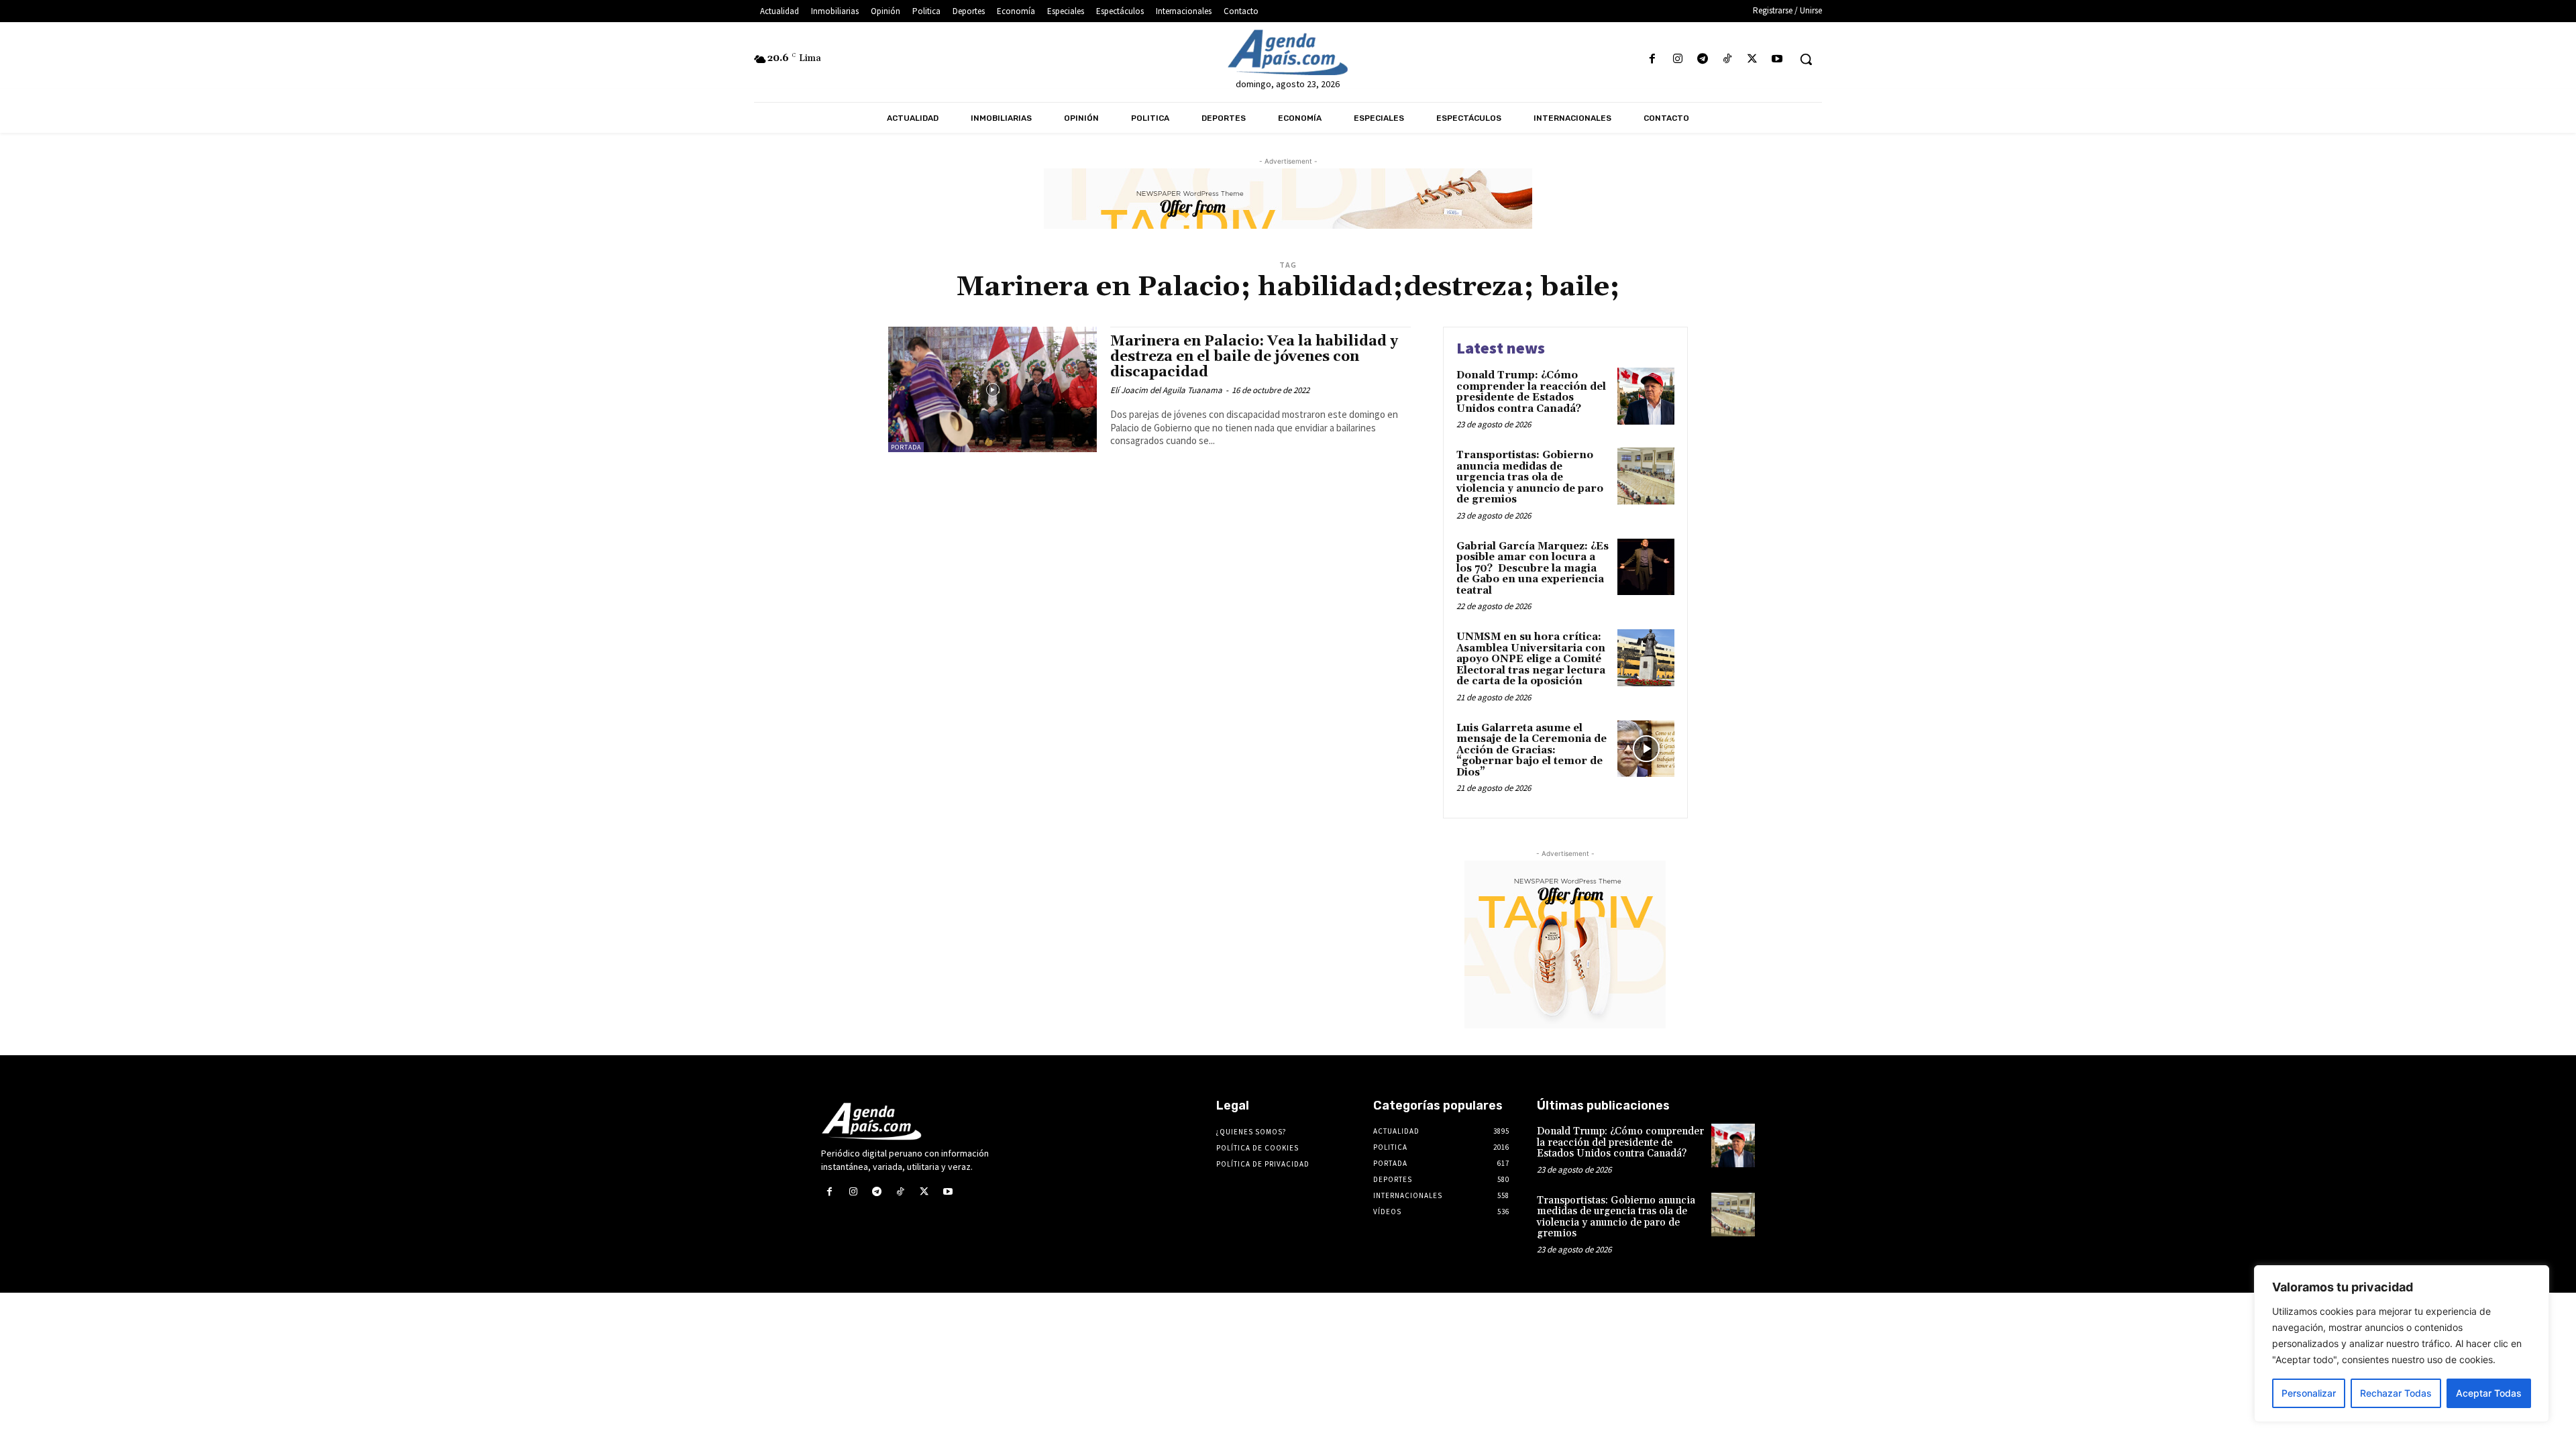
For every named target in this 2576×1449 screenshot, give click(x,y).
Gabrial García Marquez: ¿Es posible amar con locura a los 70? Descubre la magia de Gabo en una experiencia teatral (1533, 569)
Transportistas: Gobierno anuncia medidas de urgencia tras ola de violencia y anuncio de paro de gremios (1530, 477)
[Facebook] (1653, 59)
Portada (906, 447)
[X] (1753, 59)
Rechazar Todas (2396, 1393)
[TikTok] (1727, 59)
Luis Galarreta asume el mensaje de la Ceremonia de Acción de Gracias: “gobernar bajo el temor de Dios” (1532, 750)
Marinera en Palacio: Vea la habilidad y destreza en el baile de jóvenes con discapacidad (1254, 357)
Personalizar (2309, 1393)
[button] (1806, 59)
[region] (2402, 1344)
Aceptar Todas (2489, 1393)
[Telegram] (1702, 59)
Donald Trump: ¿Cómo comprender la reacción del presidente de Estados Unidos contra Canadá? (1531, 392)
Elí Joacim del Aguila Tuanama (1166, 390)
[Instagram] (1677, 59)
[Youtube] (1777, 59)
